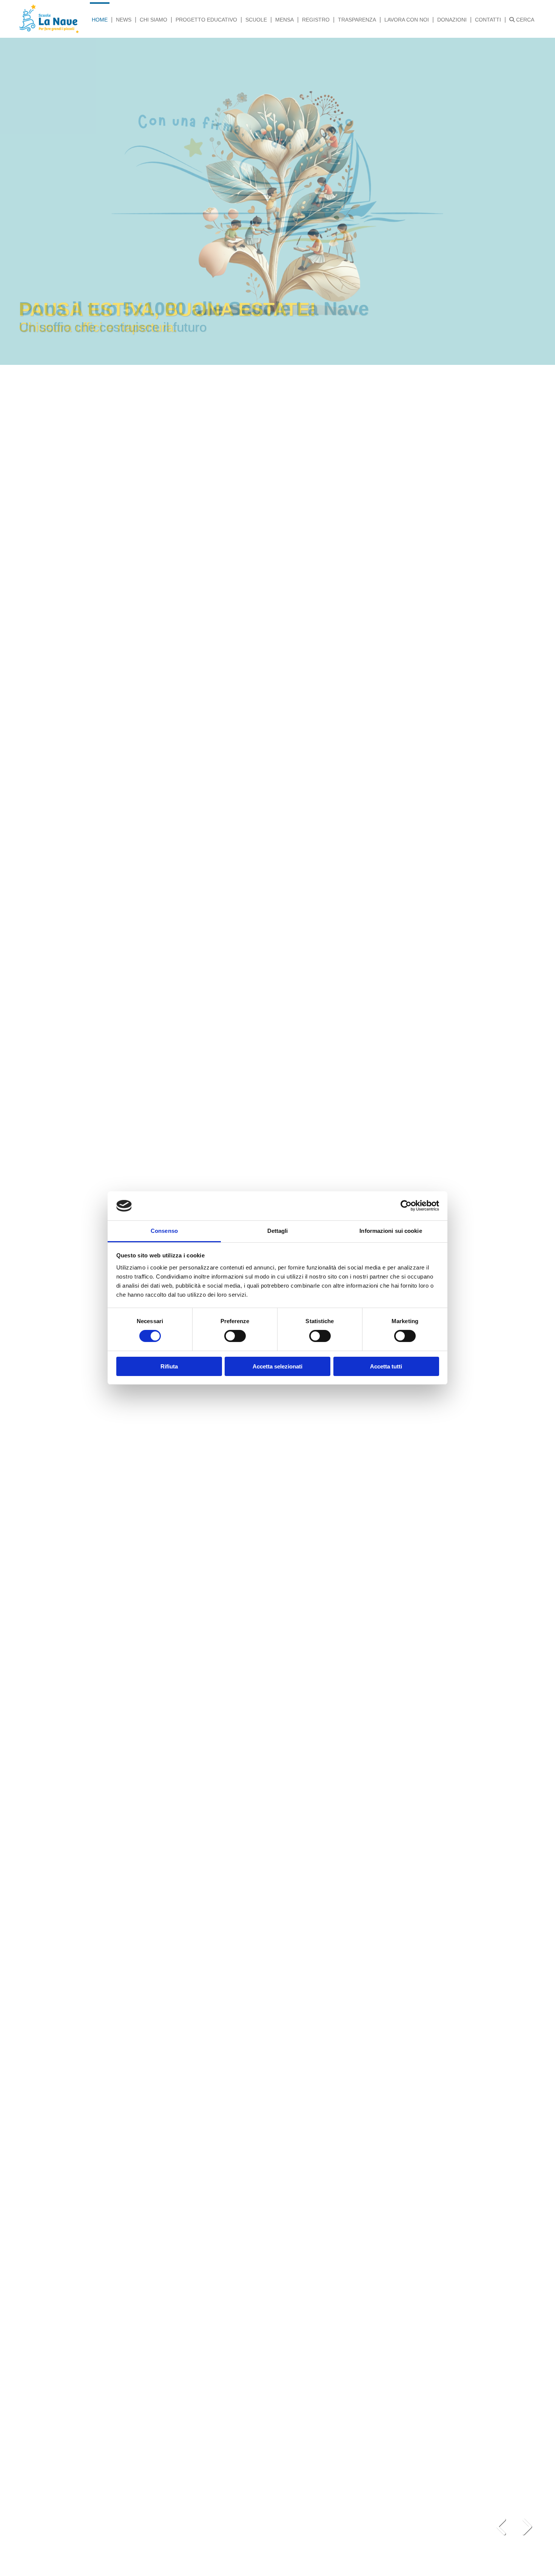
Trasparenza (357, 20)
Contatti (488, 20)
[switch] (235, 1336)
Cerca (524, 20)
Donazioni (452, 20)
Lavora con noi (407, 20)
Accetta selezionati (277, 1366)
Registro (316, 20)
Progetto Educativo (206, 20)
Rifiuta (169, 1366)
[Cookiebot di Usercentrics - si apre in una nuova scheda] (406, 1206)
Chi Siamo (153, 20)
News (124, 20)
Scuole (256, 20)
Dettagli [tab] (278, 1231)
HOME (100, 20)
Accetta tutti (386, 1366)
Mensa (284, 20)
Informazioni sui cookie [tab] (391, 1231)
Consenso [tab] (164, 1231)
